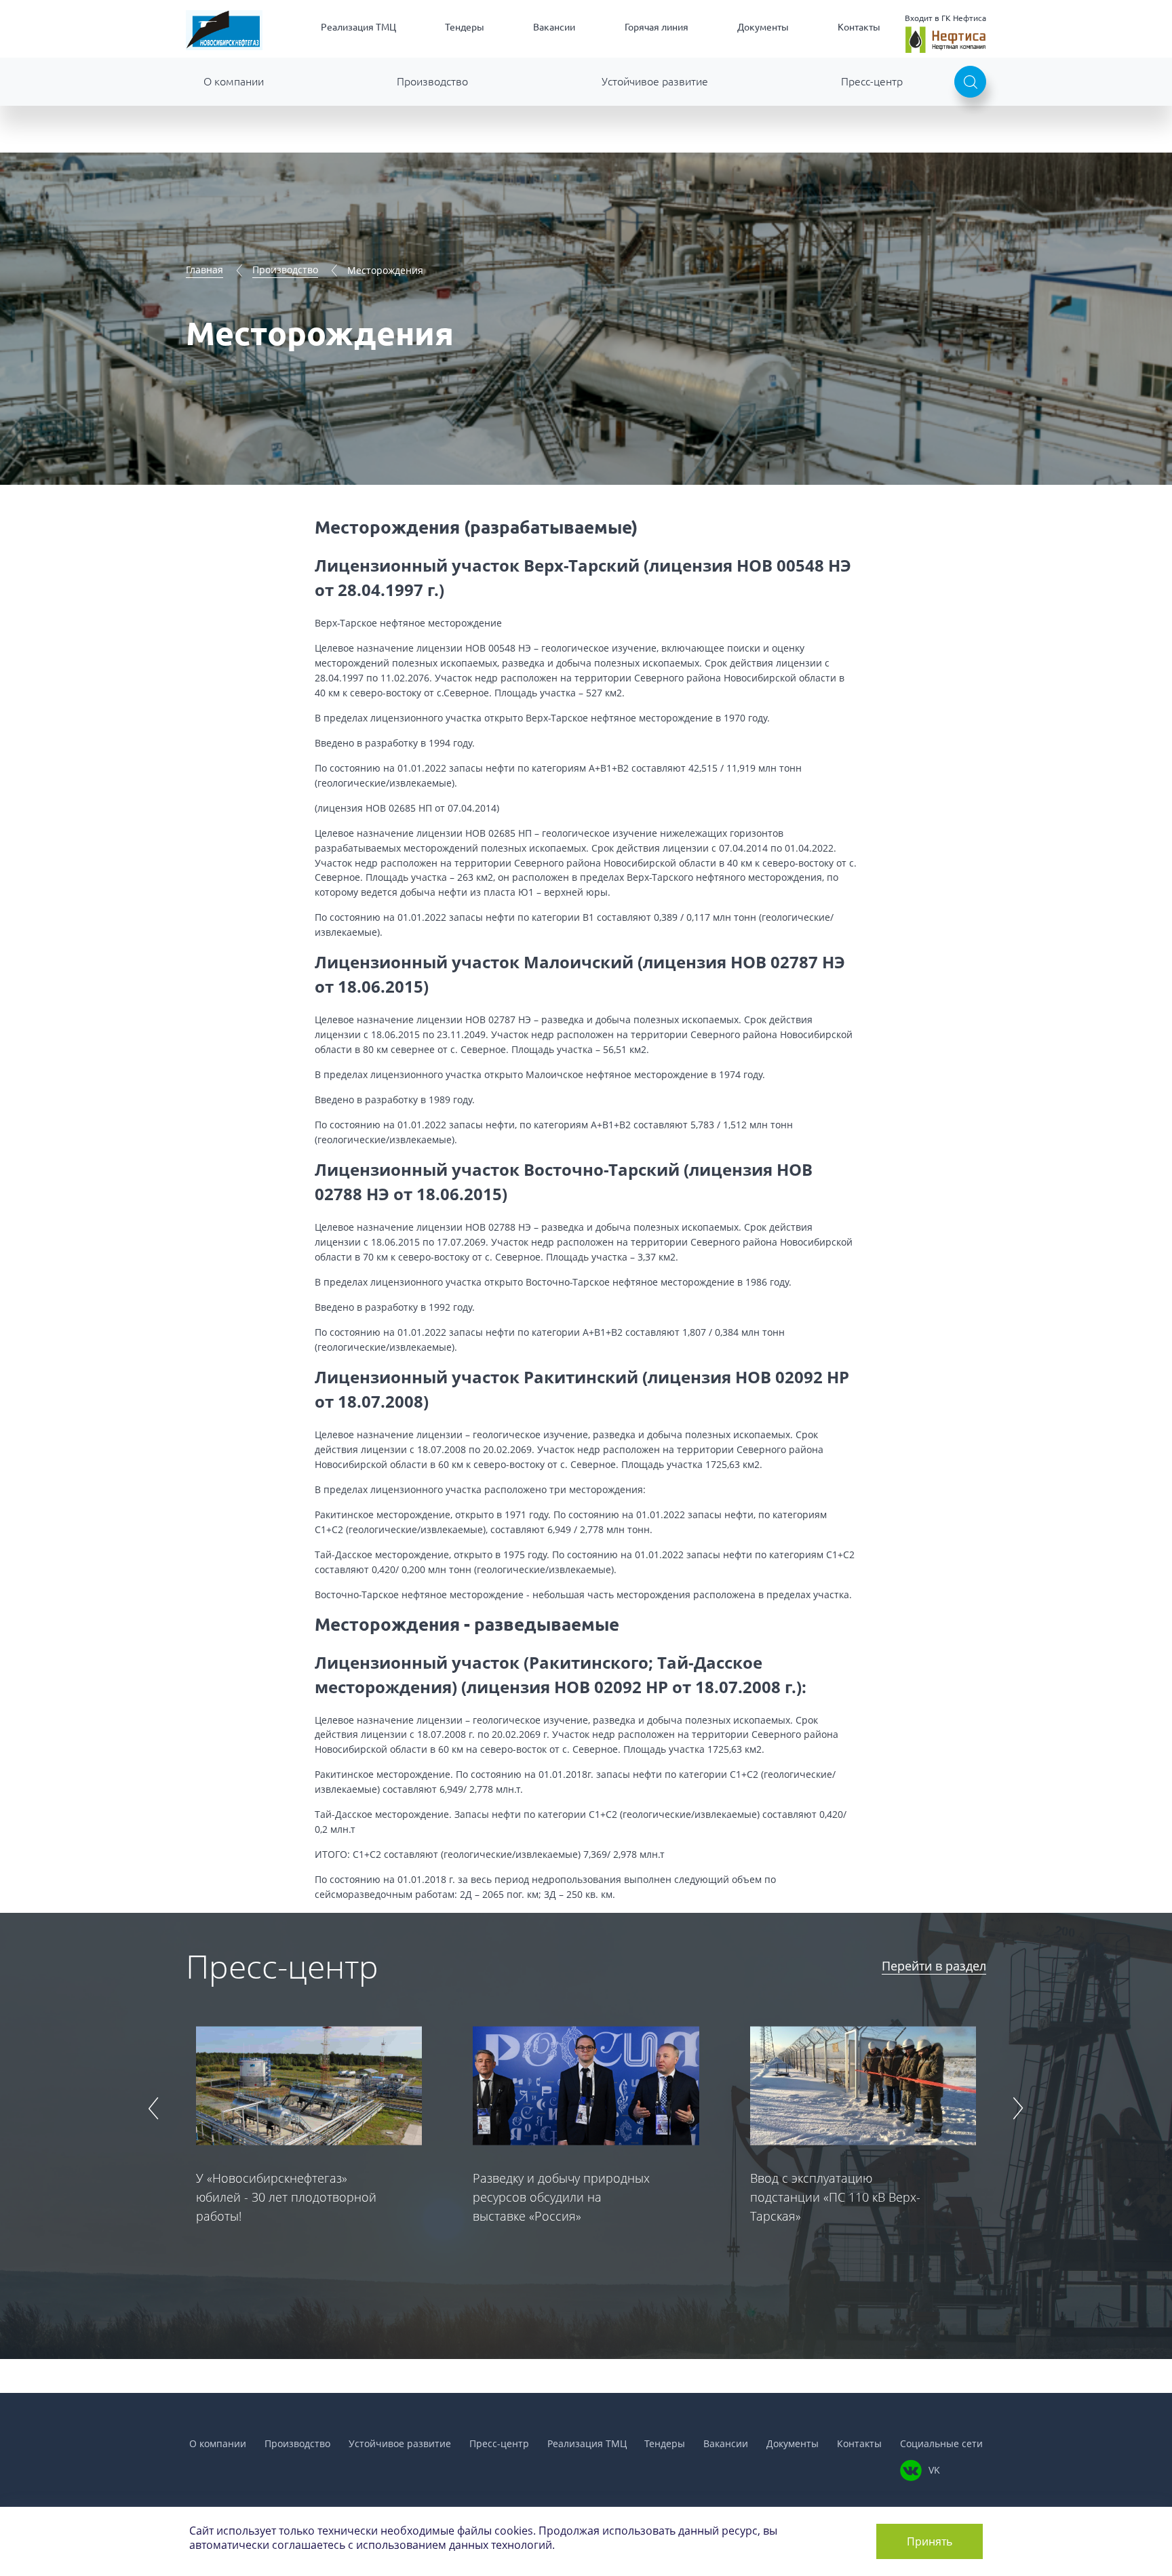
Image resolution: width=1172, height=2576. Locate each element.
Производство (432, 81)
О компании (234, 81)
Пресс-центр (872, 81)
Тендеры (465, 27)
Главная (204, 270)
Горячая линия (657, 27)
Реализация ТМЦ (358, 27)
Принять (930, 2541)
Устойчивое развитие (655, 81)
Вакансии (554, 27)
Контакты (859, 27)
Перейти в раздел (934, 1966)
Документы (763, 27)
